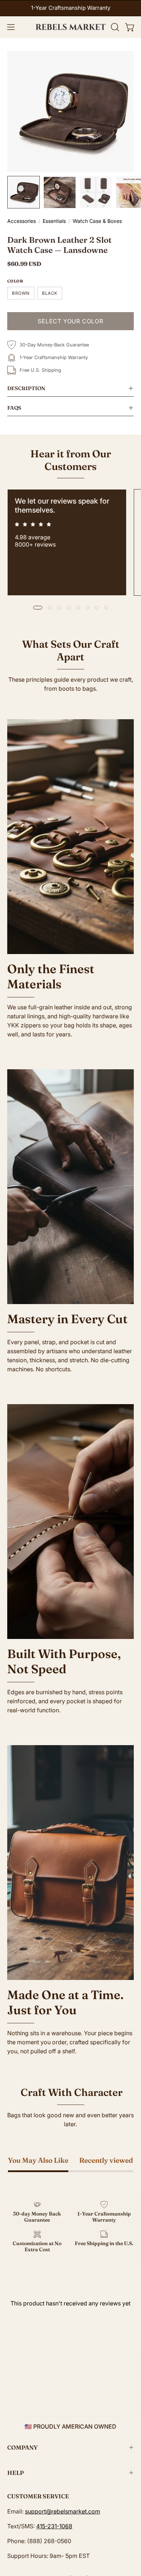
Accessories (22, 221)
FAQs (14, 408)
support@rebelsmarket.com (63, 2511)
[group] (70, 8)
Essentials (54, 221)
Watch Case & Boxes (97, 221)
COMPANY (22, 2447)
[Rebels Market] (71, 27)
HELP (16, 2473)
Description (26, 388)
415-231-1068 (54, 2526)
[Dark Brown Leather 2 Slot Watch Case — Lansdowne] (23, 192)
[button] (114, 27)
